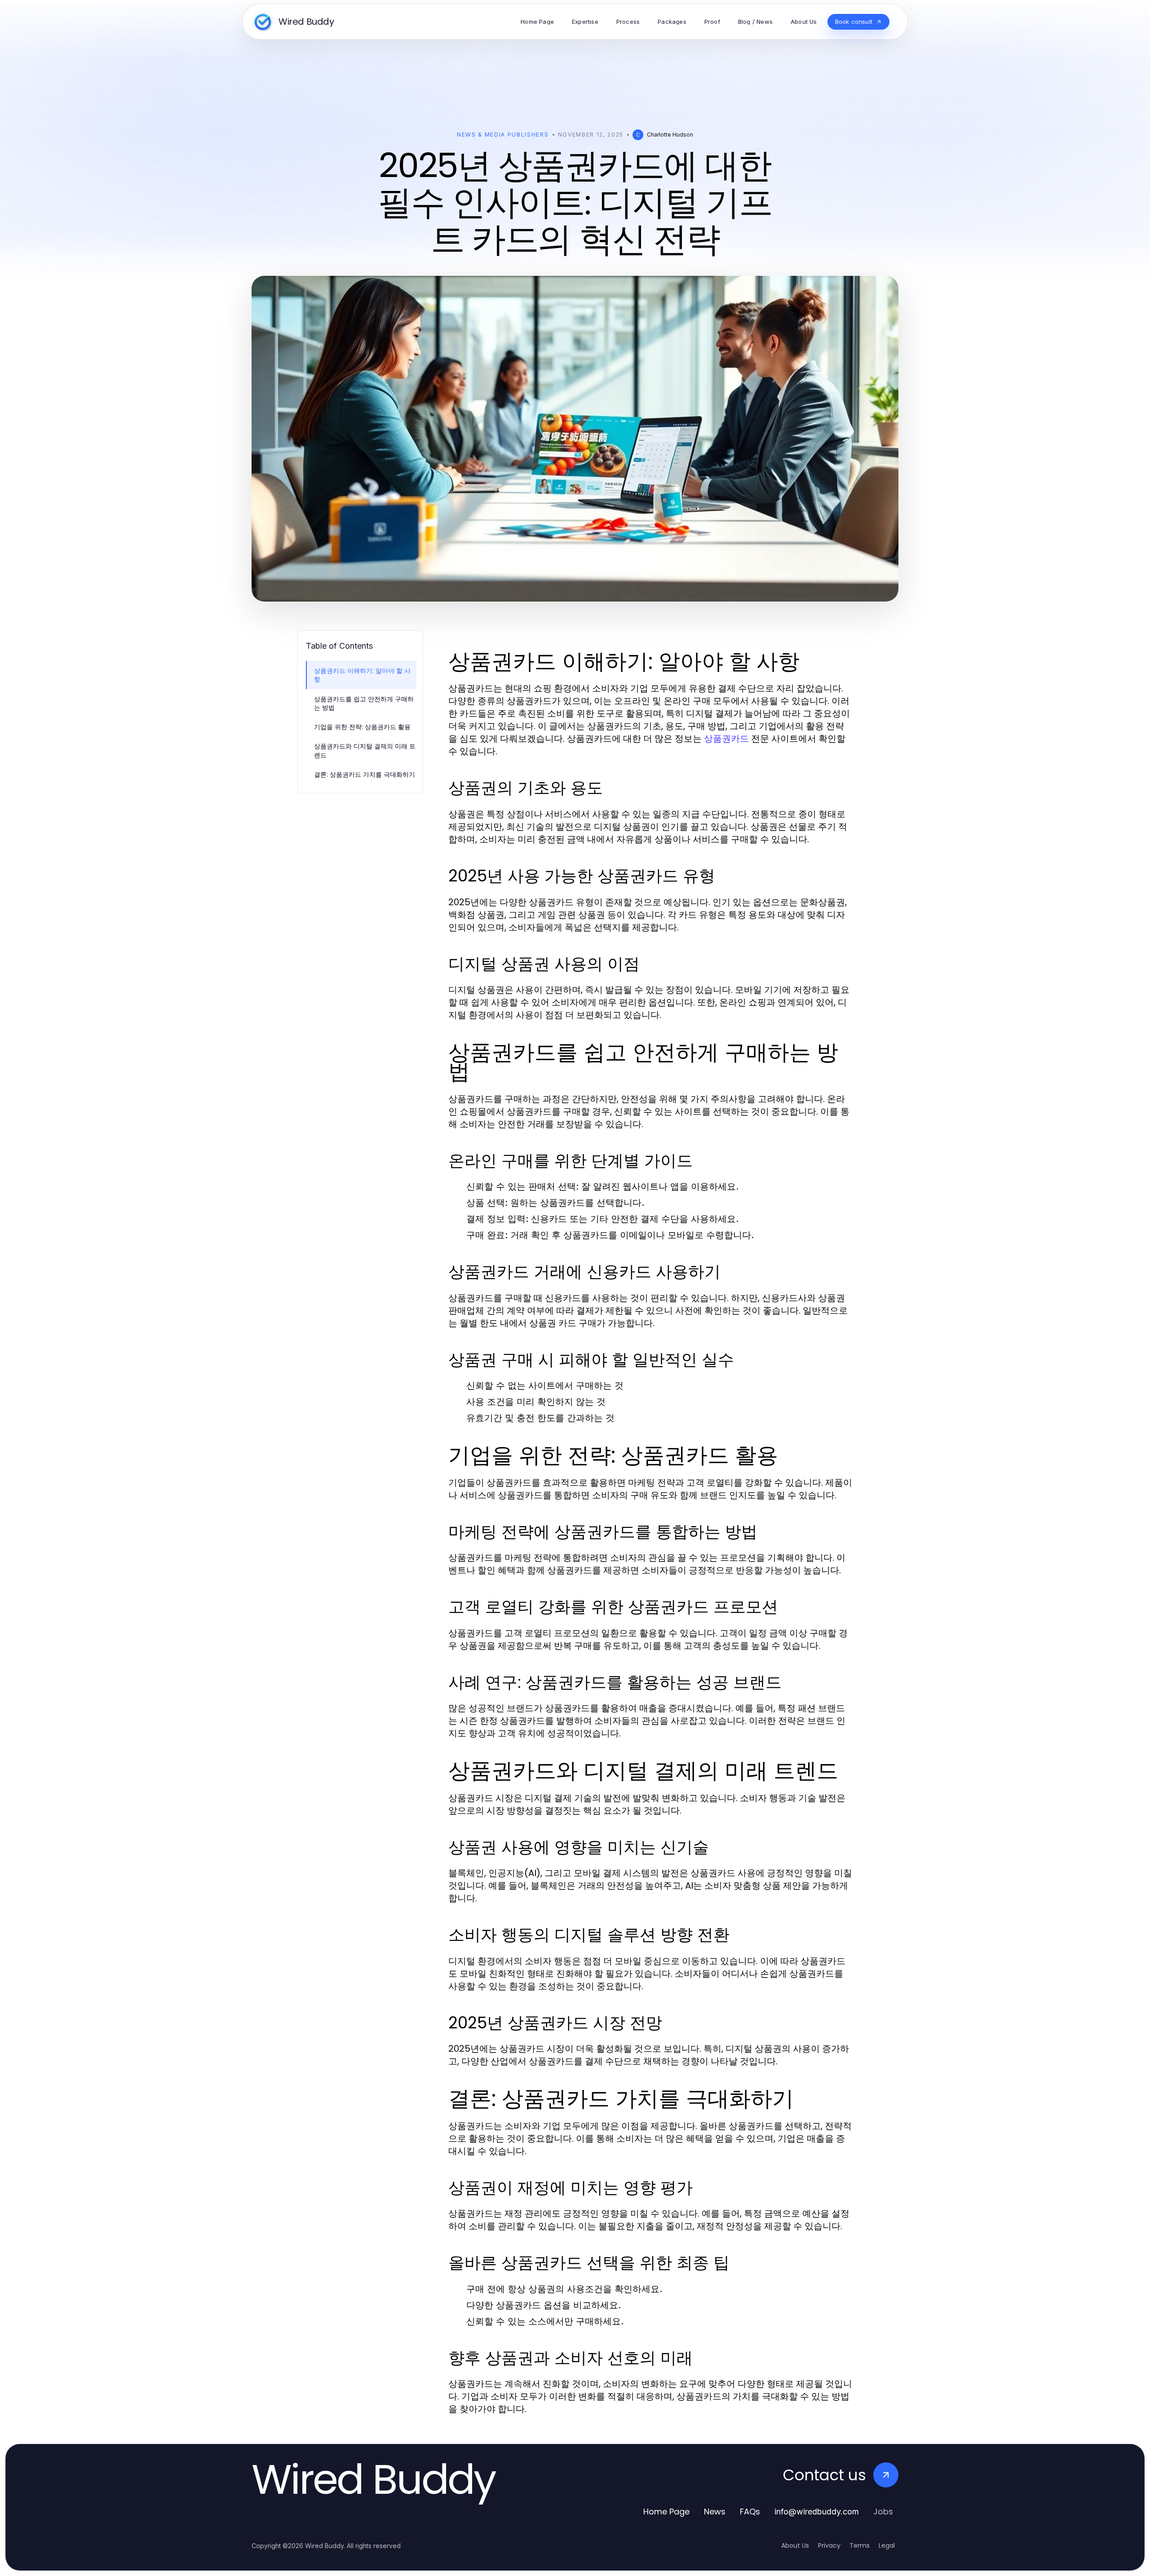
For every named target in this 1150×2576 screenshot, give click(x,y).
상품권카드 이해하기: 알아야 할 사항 (362, 675)
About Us (795, 2545)
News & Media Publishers (503, 135)
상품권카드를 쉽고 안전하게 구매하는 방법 (364, 703)
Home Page (666, 2512)
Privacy (829, 2545)
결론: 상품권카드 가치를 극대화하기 (365, 774)
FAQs (750, 2512)
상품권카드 (726, 739)
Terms (860, 2545)
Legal (887, 2545)
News (715, 2512)
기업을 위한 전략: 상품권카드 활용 (362, 727)
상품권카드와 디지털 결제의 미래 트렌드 (365, 750)
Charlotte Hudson (670, 135)
